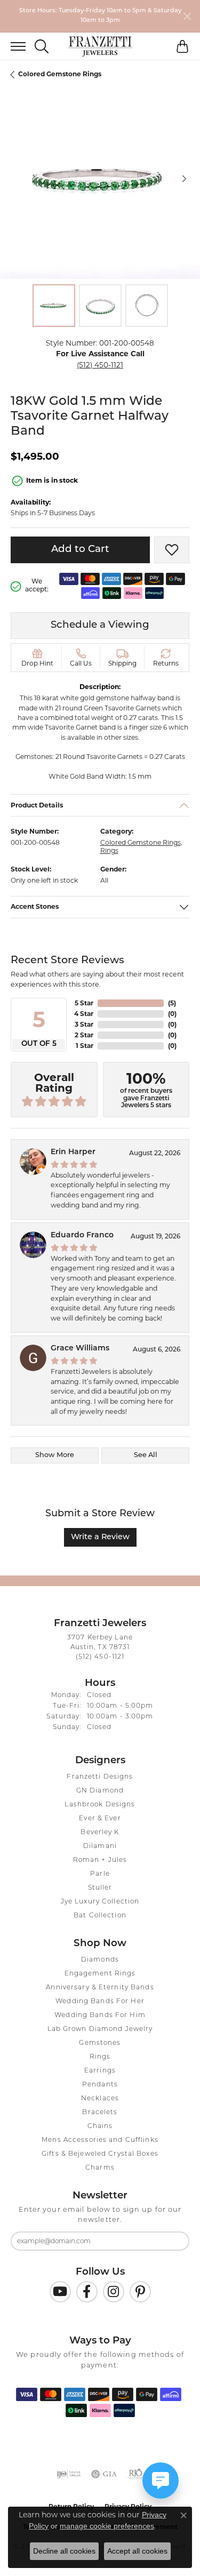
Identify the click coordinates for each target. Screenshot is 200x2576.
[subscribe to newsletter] (174, 2241)
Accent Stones (35, 907)
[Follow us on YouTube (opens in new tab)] (60, 2292)
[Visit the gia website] (104, 2474)
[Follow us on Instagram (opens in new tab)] (114, 2292)
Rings (109, 850)
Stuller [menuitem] (100, 1888)
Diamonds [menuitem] (100, 1960)
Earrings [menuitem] (100, 2071)
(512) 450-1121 (100, 365)
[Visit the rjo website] (135, 2474)
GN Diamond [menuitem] (100, 1791)
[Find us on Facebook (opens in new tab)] (87, 2292)
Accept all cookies (137, 2551)
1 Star (85, 1046)
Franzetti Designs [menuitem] (100, 1777)
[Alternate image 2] (100, 306)
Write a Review (100, 1537)
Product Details (37, 805)
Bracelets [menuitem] (100, 2113)
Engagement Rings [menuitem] (100, 1974)
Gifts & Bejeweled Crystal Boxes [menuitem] (100, 2154)
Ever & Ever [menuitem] (100, 1819)
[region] (100, 179)
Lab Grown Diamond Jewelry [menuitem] (100, 2029)
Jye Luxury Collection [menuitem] (100, 1902)
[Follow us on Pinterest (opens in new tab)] (140, 2292)
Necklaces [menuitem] (100, 2099)
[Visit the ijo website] (69, 2474)
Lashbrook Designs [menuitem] (100, 1805)
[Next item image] (184, 179)
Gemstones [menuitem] (100, 2043)
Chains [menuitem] (100, 2126)
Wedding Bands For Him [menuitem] (100, 2015)
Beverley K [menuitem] (100, 1833)
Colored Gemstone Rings (60, 74)
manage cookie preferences (107, 2526)
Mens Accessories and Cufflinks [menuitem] (100, 2140)
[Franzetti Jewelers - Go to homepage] (100, 46)
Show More (55, 1455)
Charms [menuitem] (100, 2168)
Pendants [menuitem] (100, 2085)
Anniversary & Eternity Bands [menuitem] (100, 1988)
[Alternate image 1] (54, 306)
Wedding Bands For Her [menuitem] (100, 2002)
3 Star (84, 1024)
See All (146, 1455)
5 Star (84, 1003)
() (172, 1003)
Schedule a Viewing (100, 625)
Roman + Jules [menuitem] (100, 1860)
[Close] (187, 16)
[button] (42, 46)
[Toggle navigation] (13, 46)
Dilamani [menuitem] (100, 1846)
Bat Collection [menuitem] (100, 1916)
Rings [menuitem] (100, 2057)
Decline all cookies (64, 2551)
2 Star (84, 1035)
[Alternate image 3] (147, 306)
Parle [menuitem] (100, 1874)
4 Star (84, 1014)
